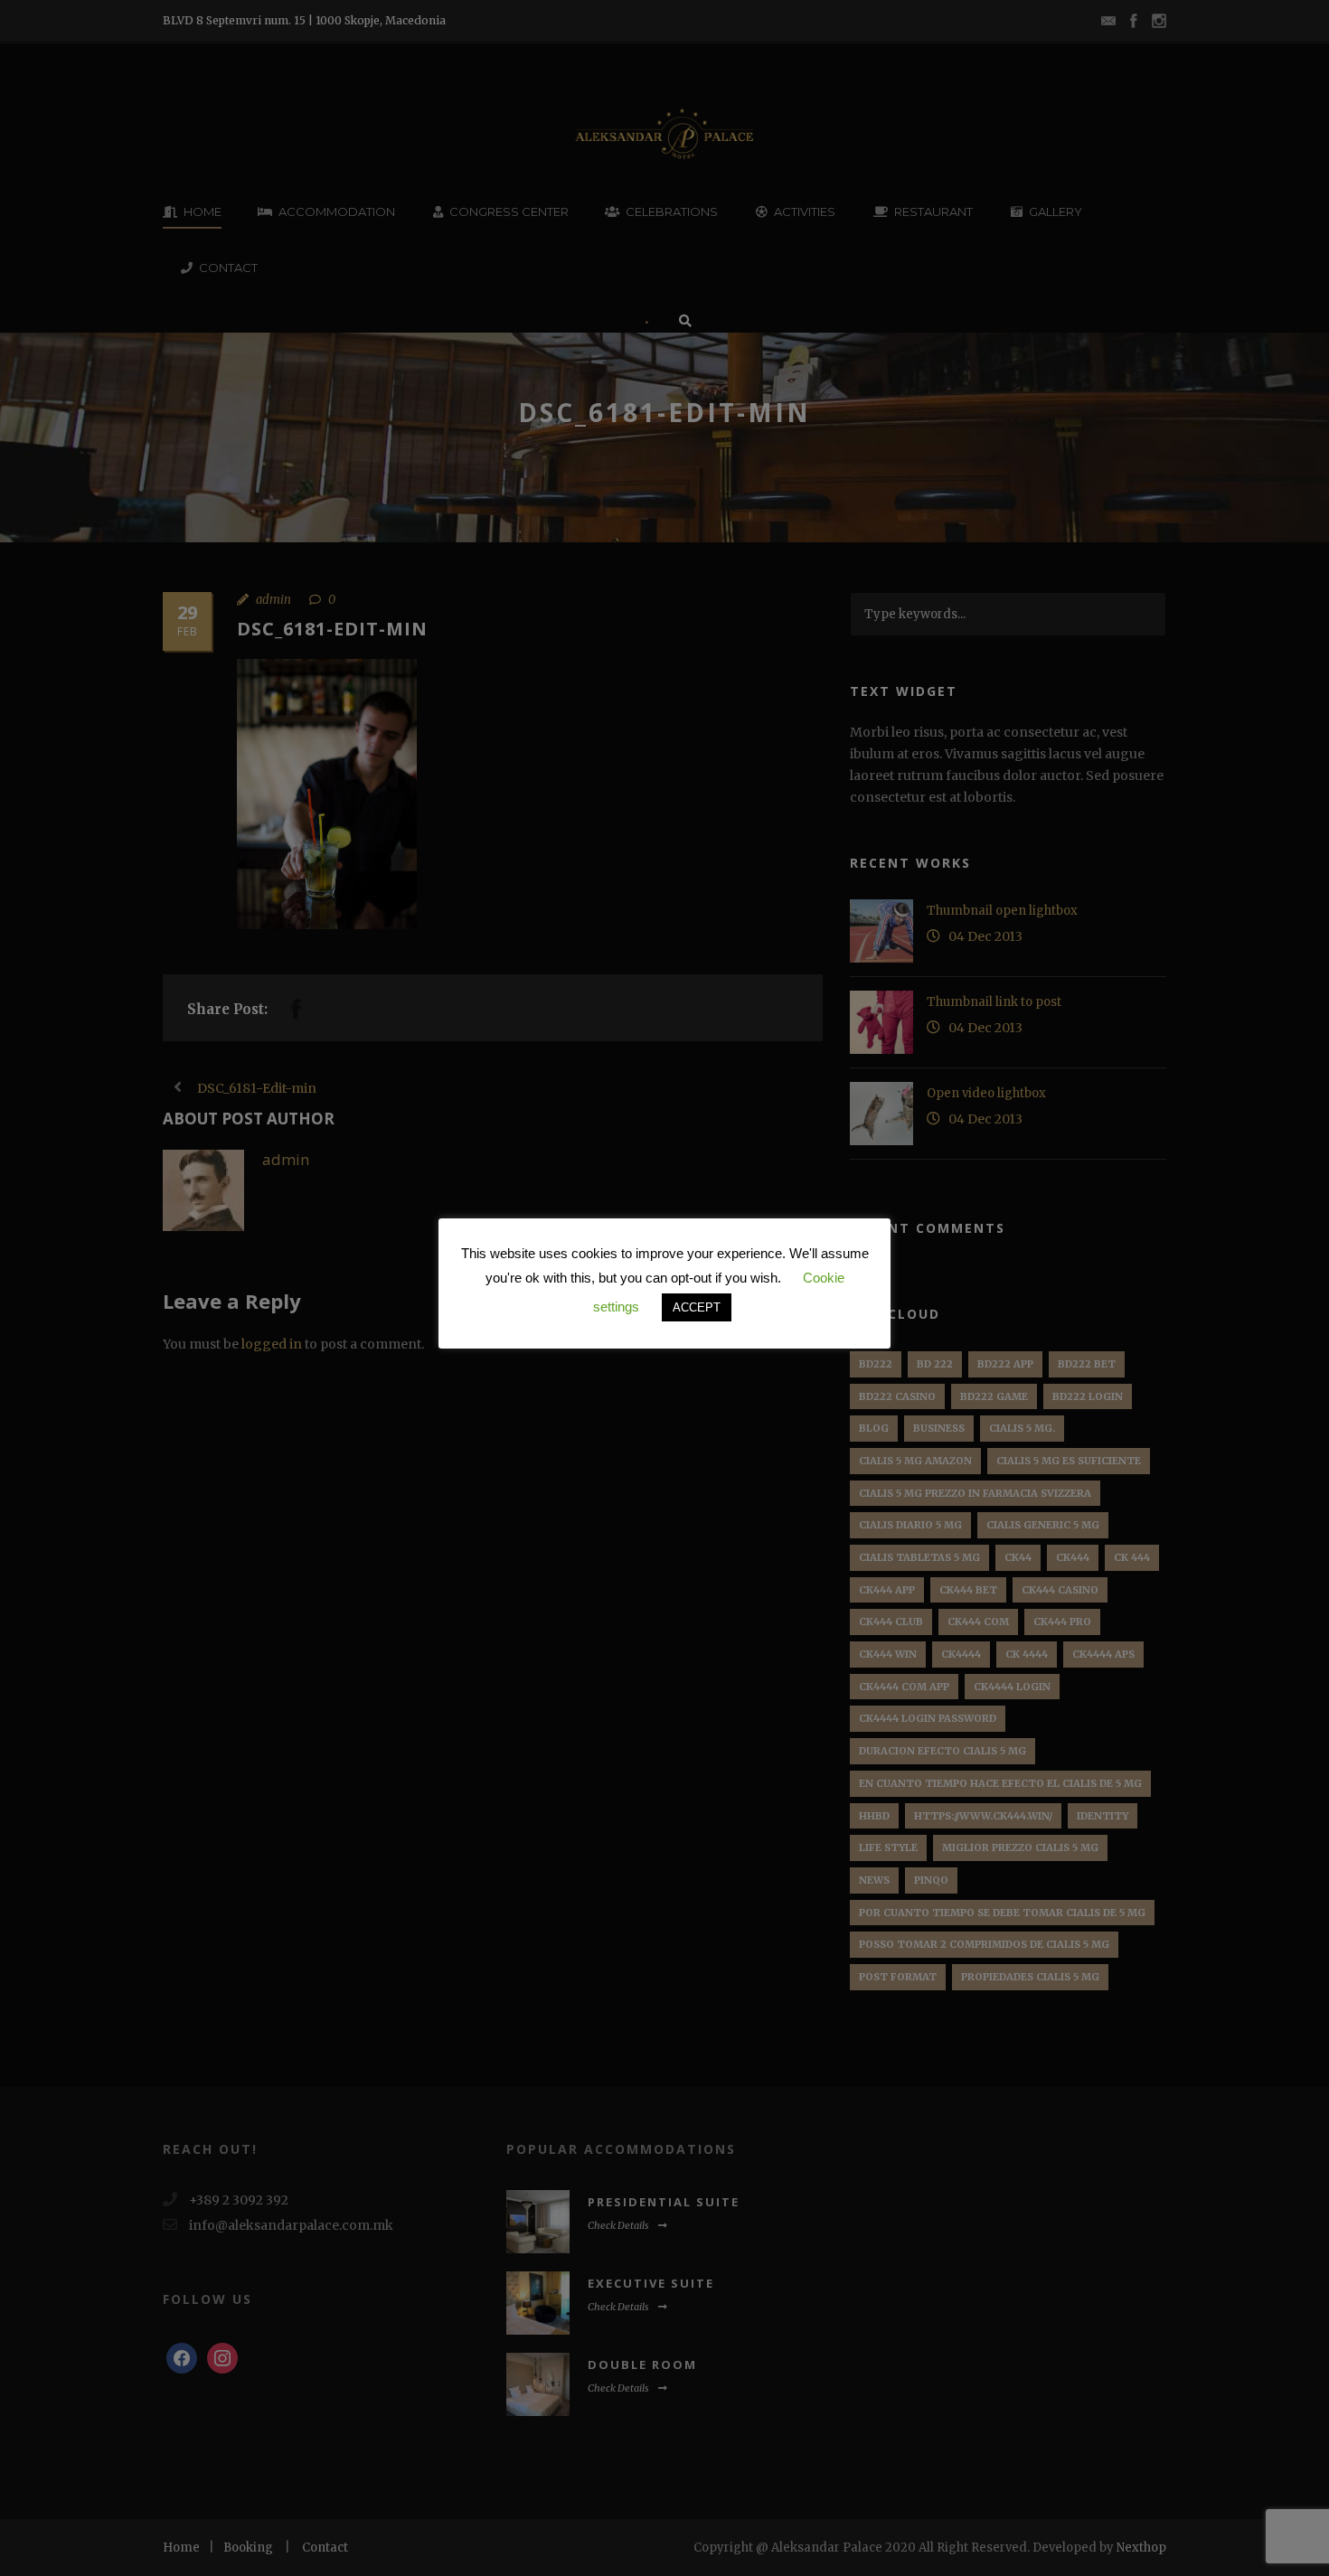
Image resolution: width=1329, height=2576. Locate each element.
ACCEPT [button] (697, 1307)
